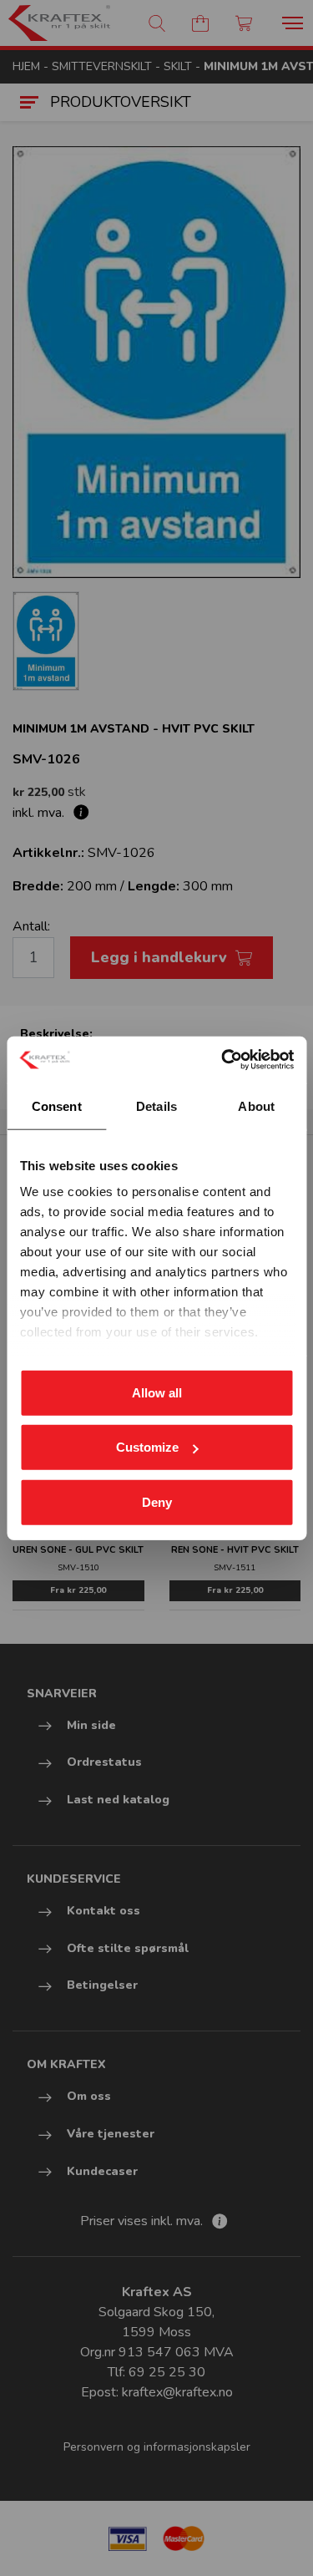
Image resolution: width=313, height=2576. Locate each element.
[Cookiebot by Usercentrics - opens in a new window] (223, 1060)
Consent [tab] (57, 1105)
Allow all (157, 1392)
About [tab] (256, 1105)
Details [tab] (156, 1105)
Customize (147, 1447)
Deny (157, 1501)
